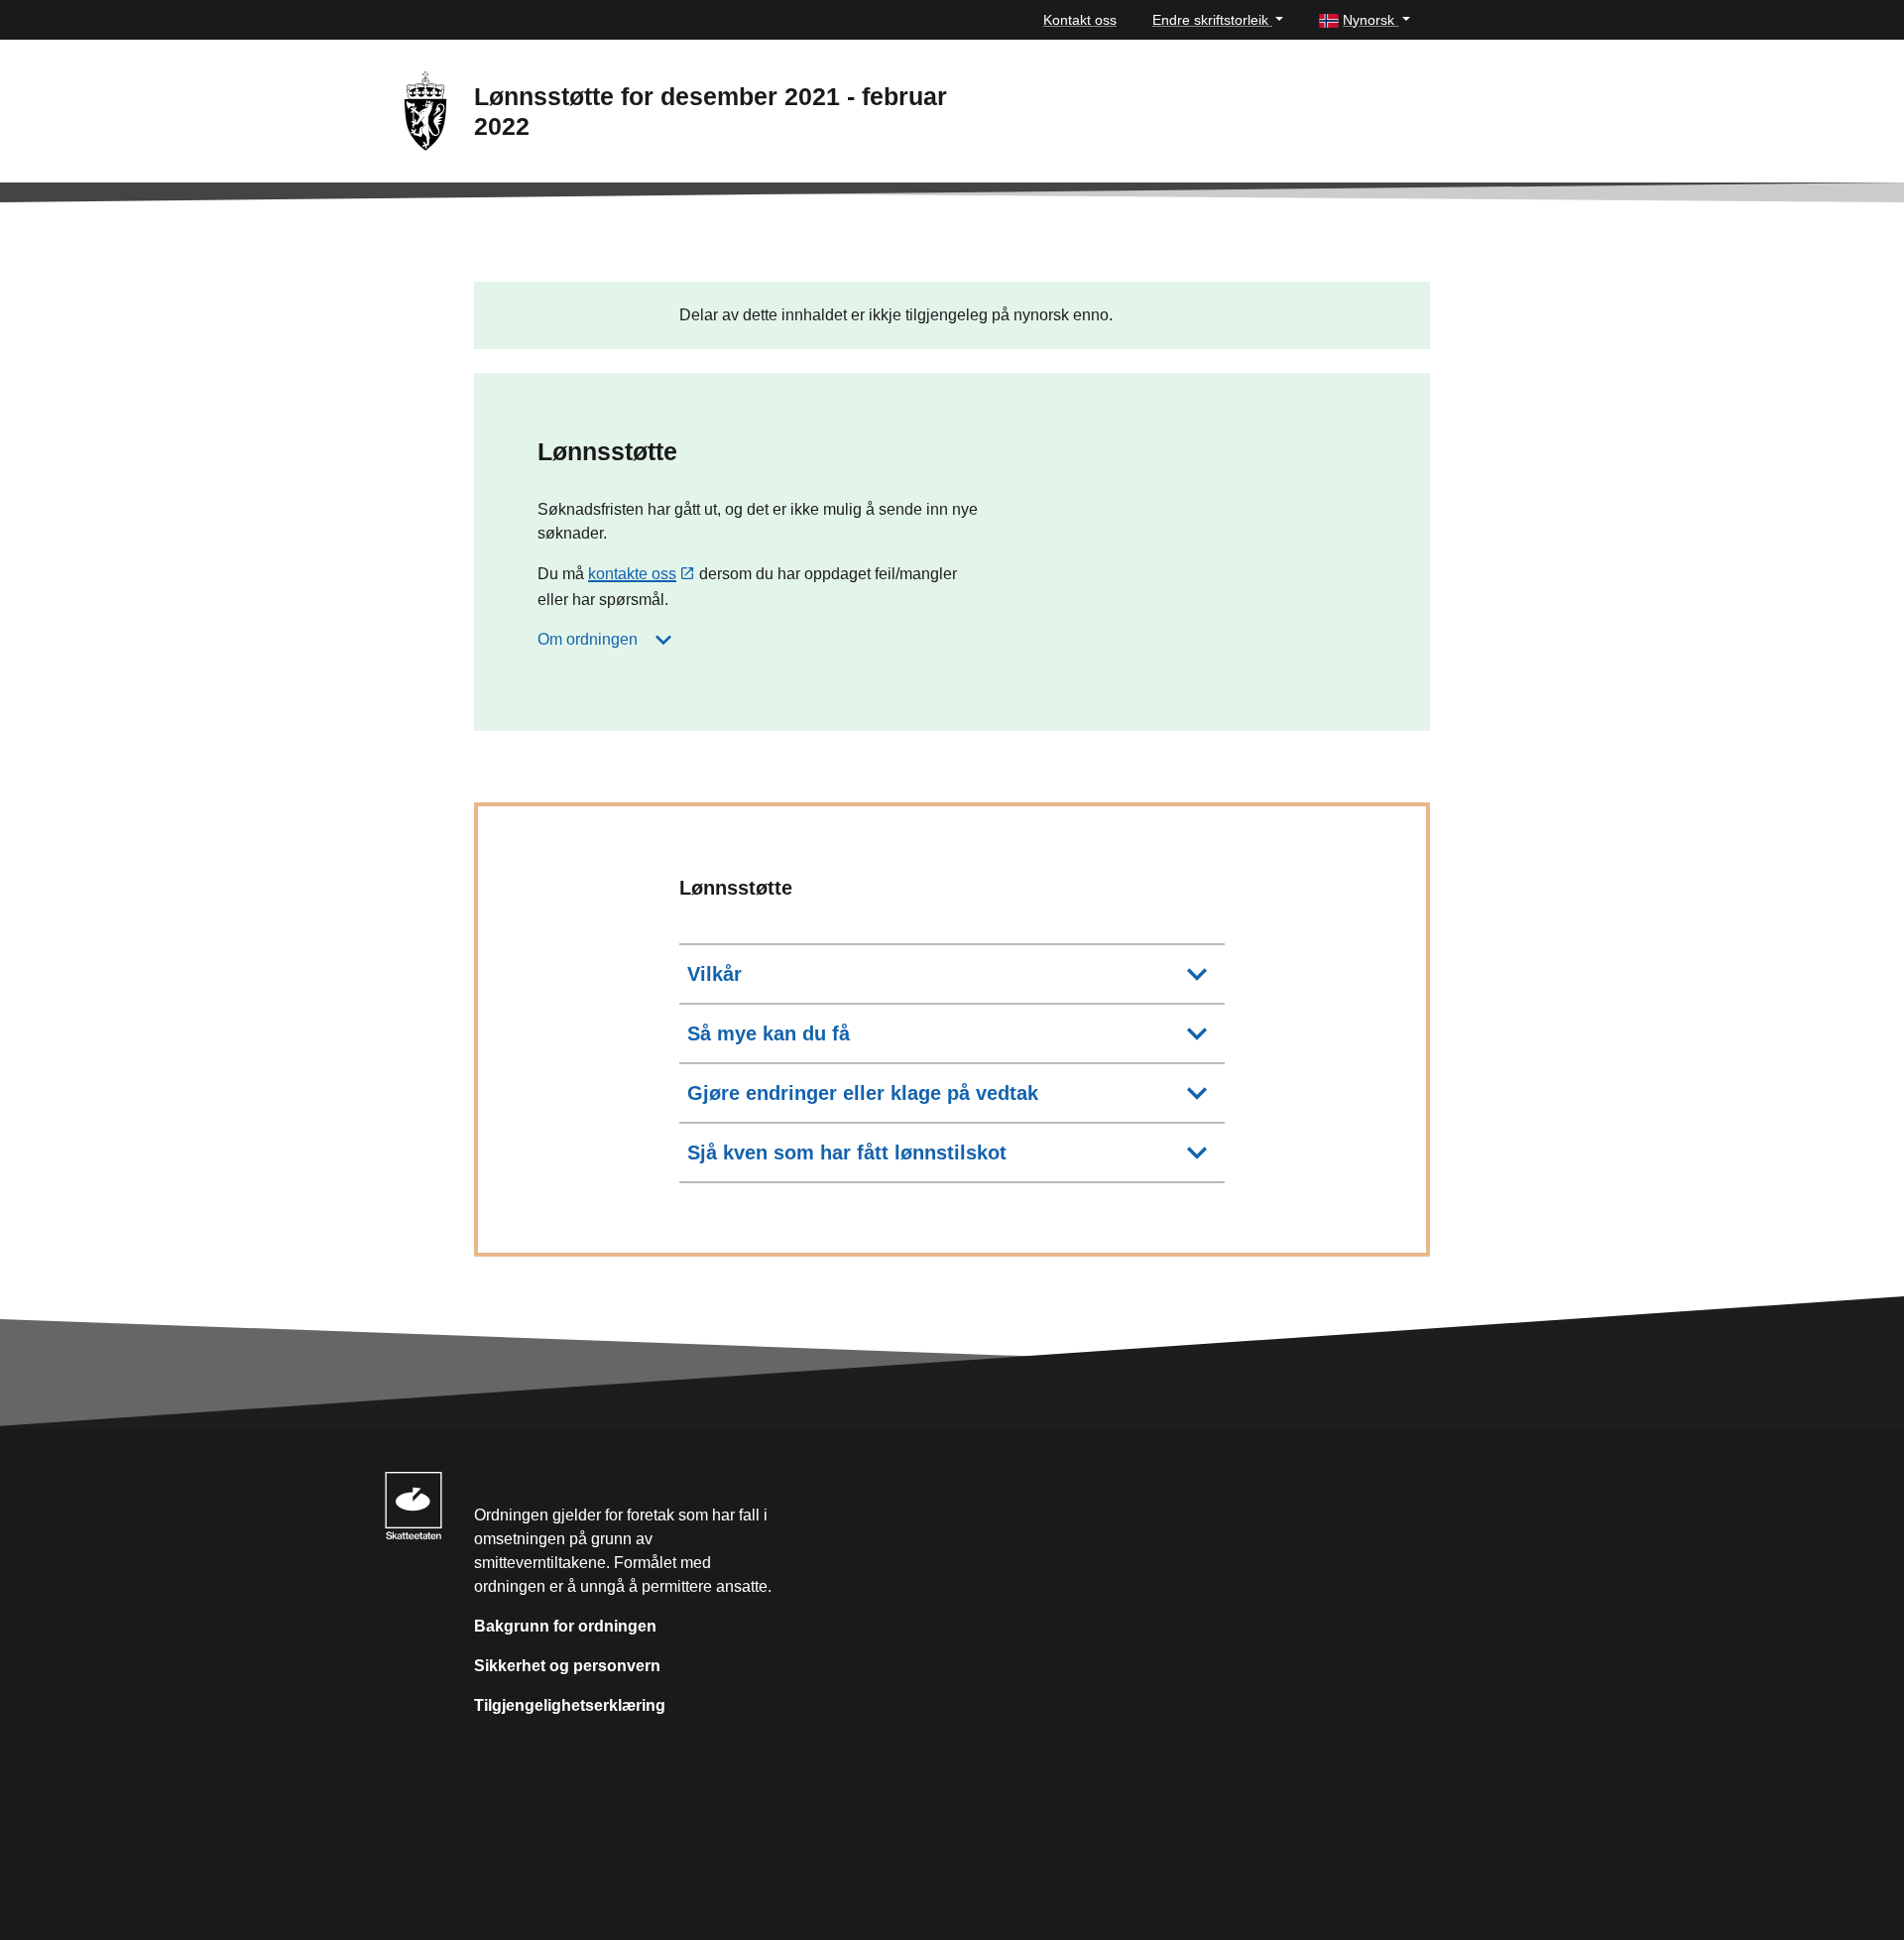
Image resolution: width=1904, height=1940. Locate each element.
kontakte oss (632, 574)
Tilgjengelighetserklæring (570, 1705)
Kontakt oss (1080, 20)
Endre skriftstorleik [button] (1212, 20)
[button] (1365, 20)
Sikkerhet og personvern (567, 1666)
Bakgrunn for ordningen (565, 1626)
